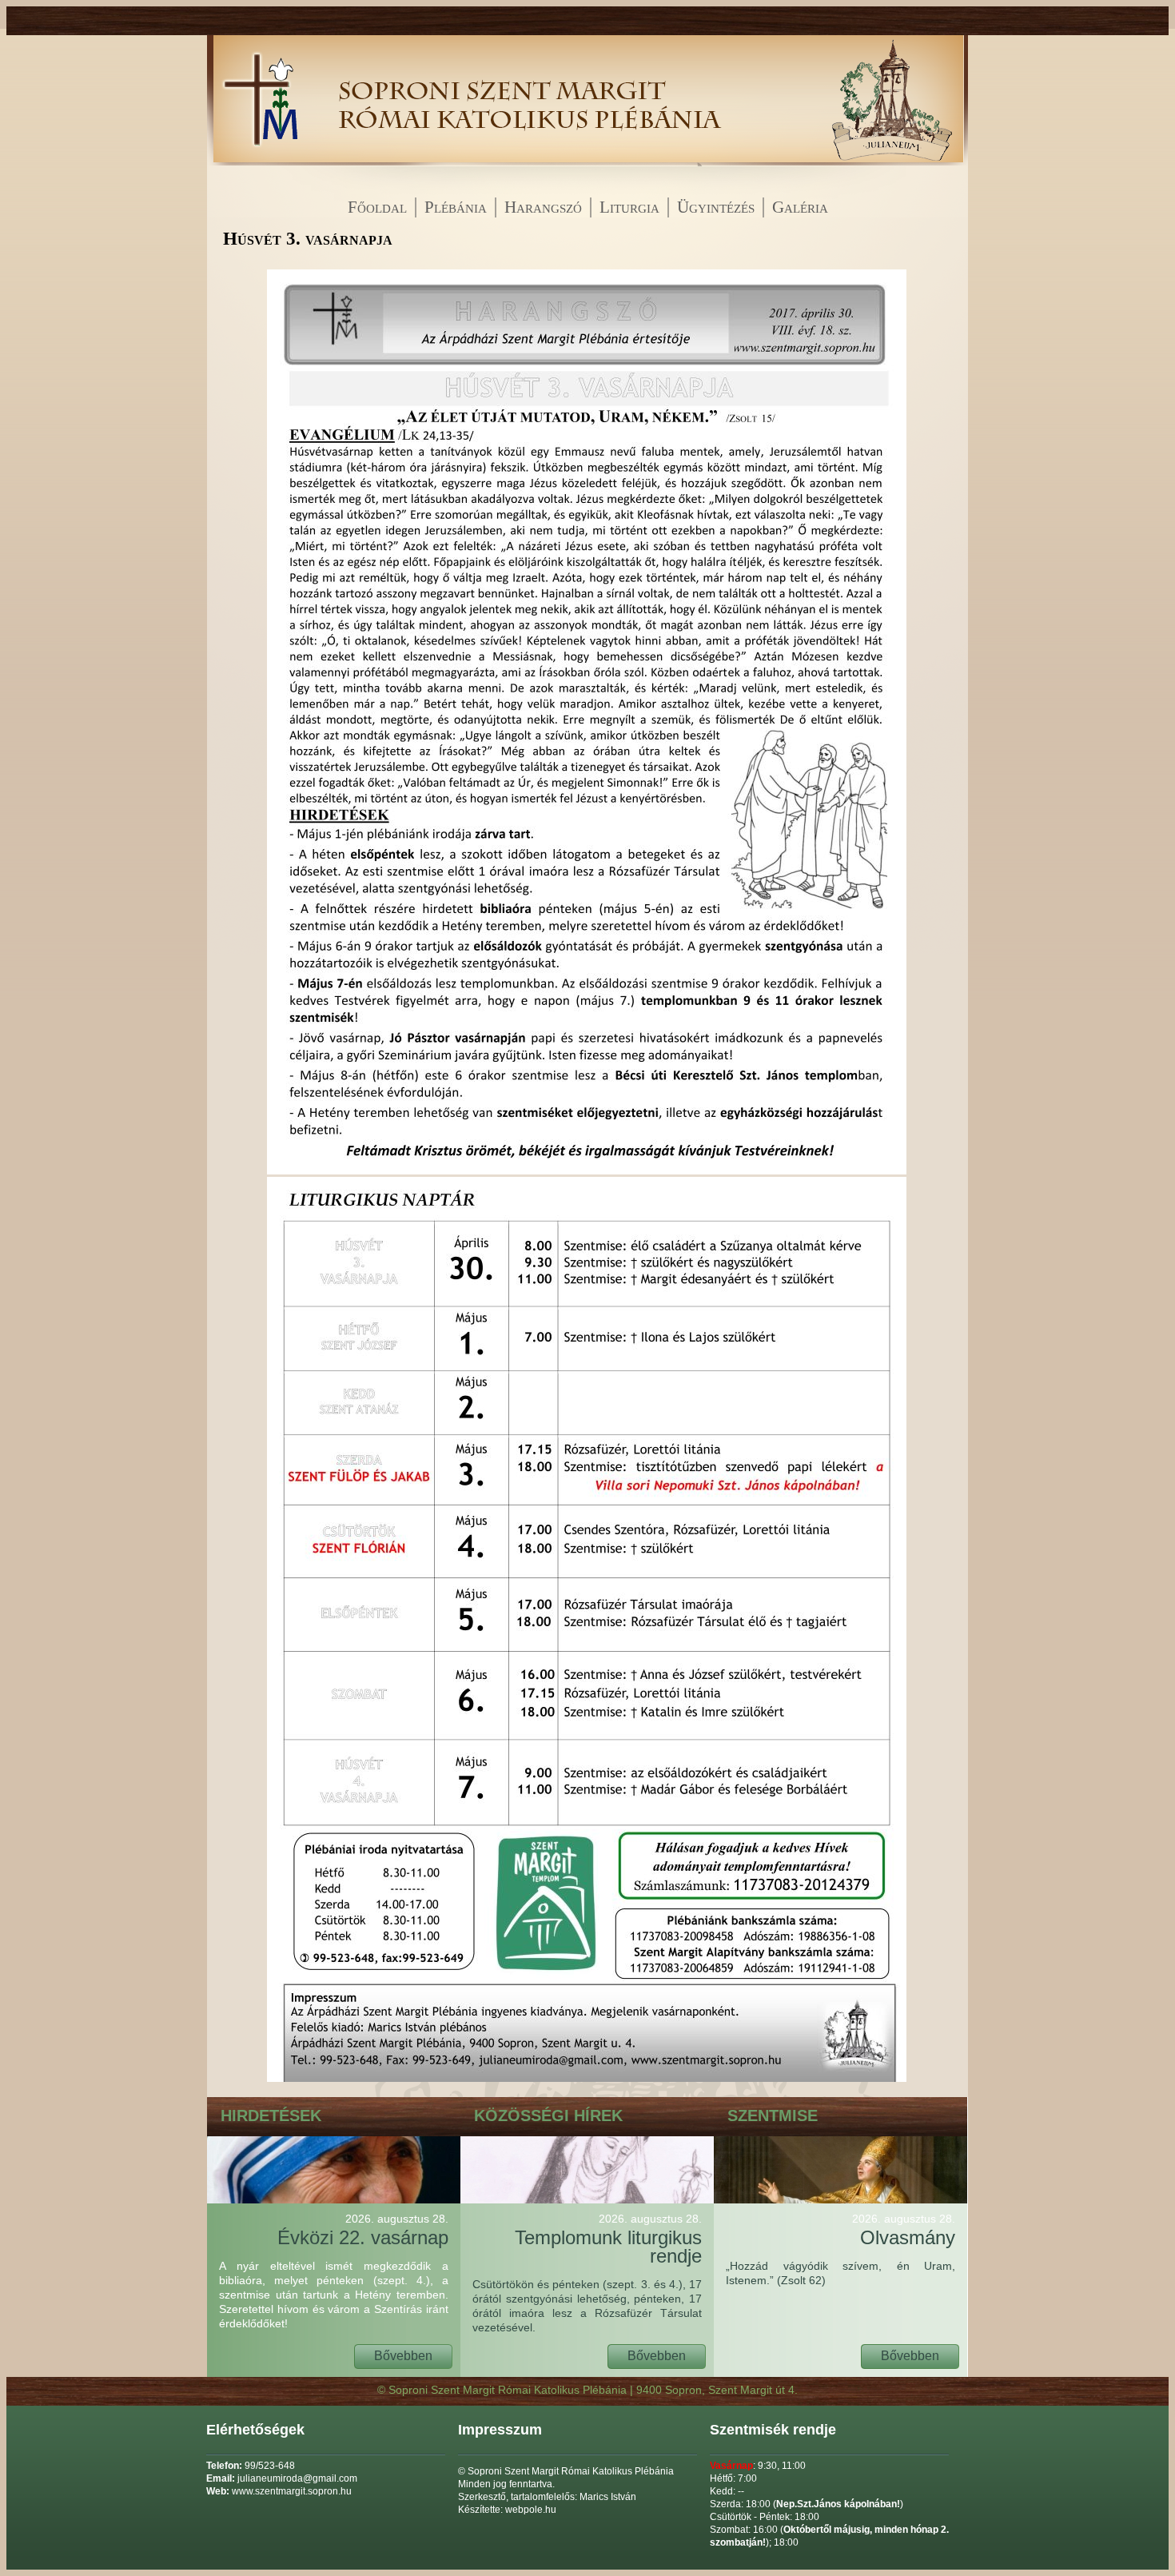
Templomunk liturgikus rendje (608, 2239)
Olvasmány (904, 2230)
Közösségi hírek (548, 2115)
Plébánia (456, 207)
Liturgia (629, 207)
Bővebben (403, 2356)
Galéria (800, 207)
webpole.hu (531, 2510)
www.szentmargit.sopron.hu (292, 2491)
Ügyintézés (716, 207)
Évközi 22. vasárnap (363, 2230)
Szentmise (773, 2115)
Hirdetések (271, 2115)
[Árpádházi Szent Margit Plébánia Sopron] (259, 162)
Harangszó (543, 207)
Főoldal (377, 207)
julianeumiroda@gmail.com (297, 2478)
